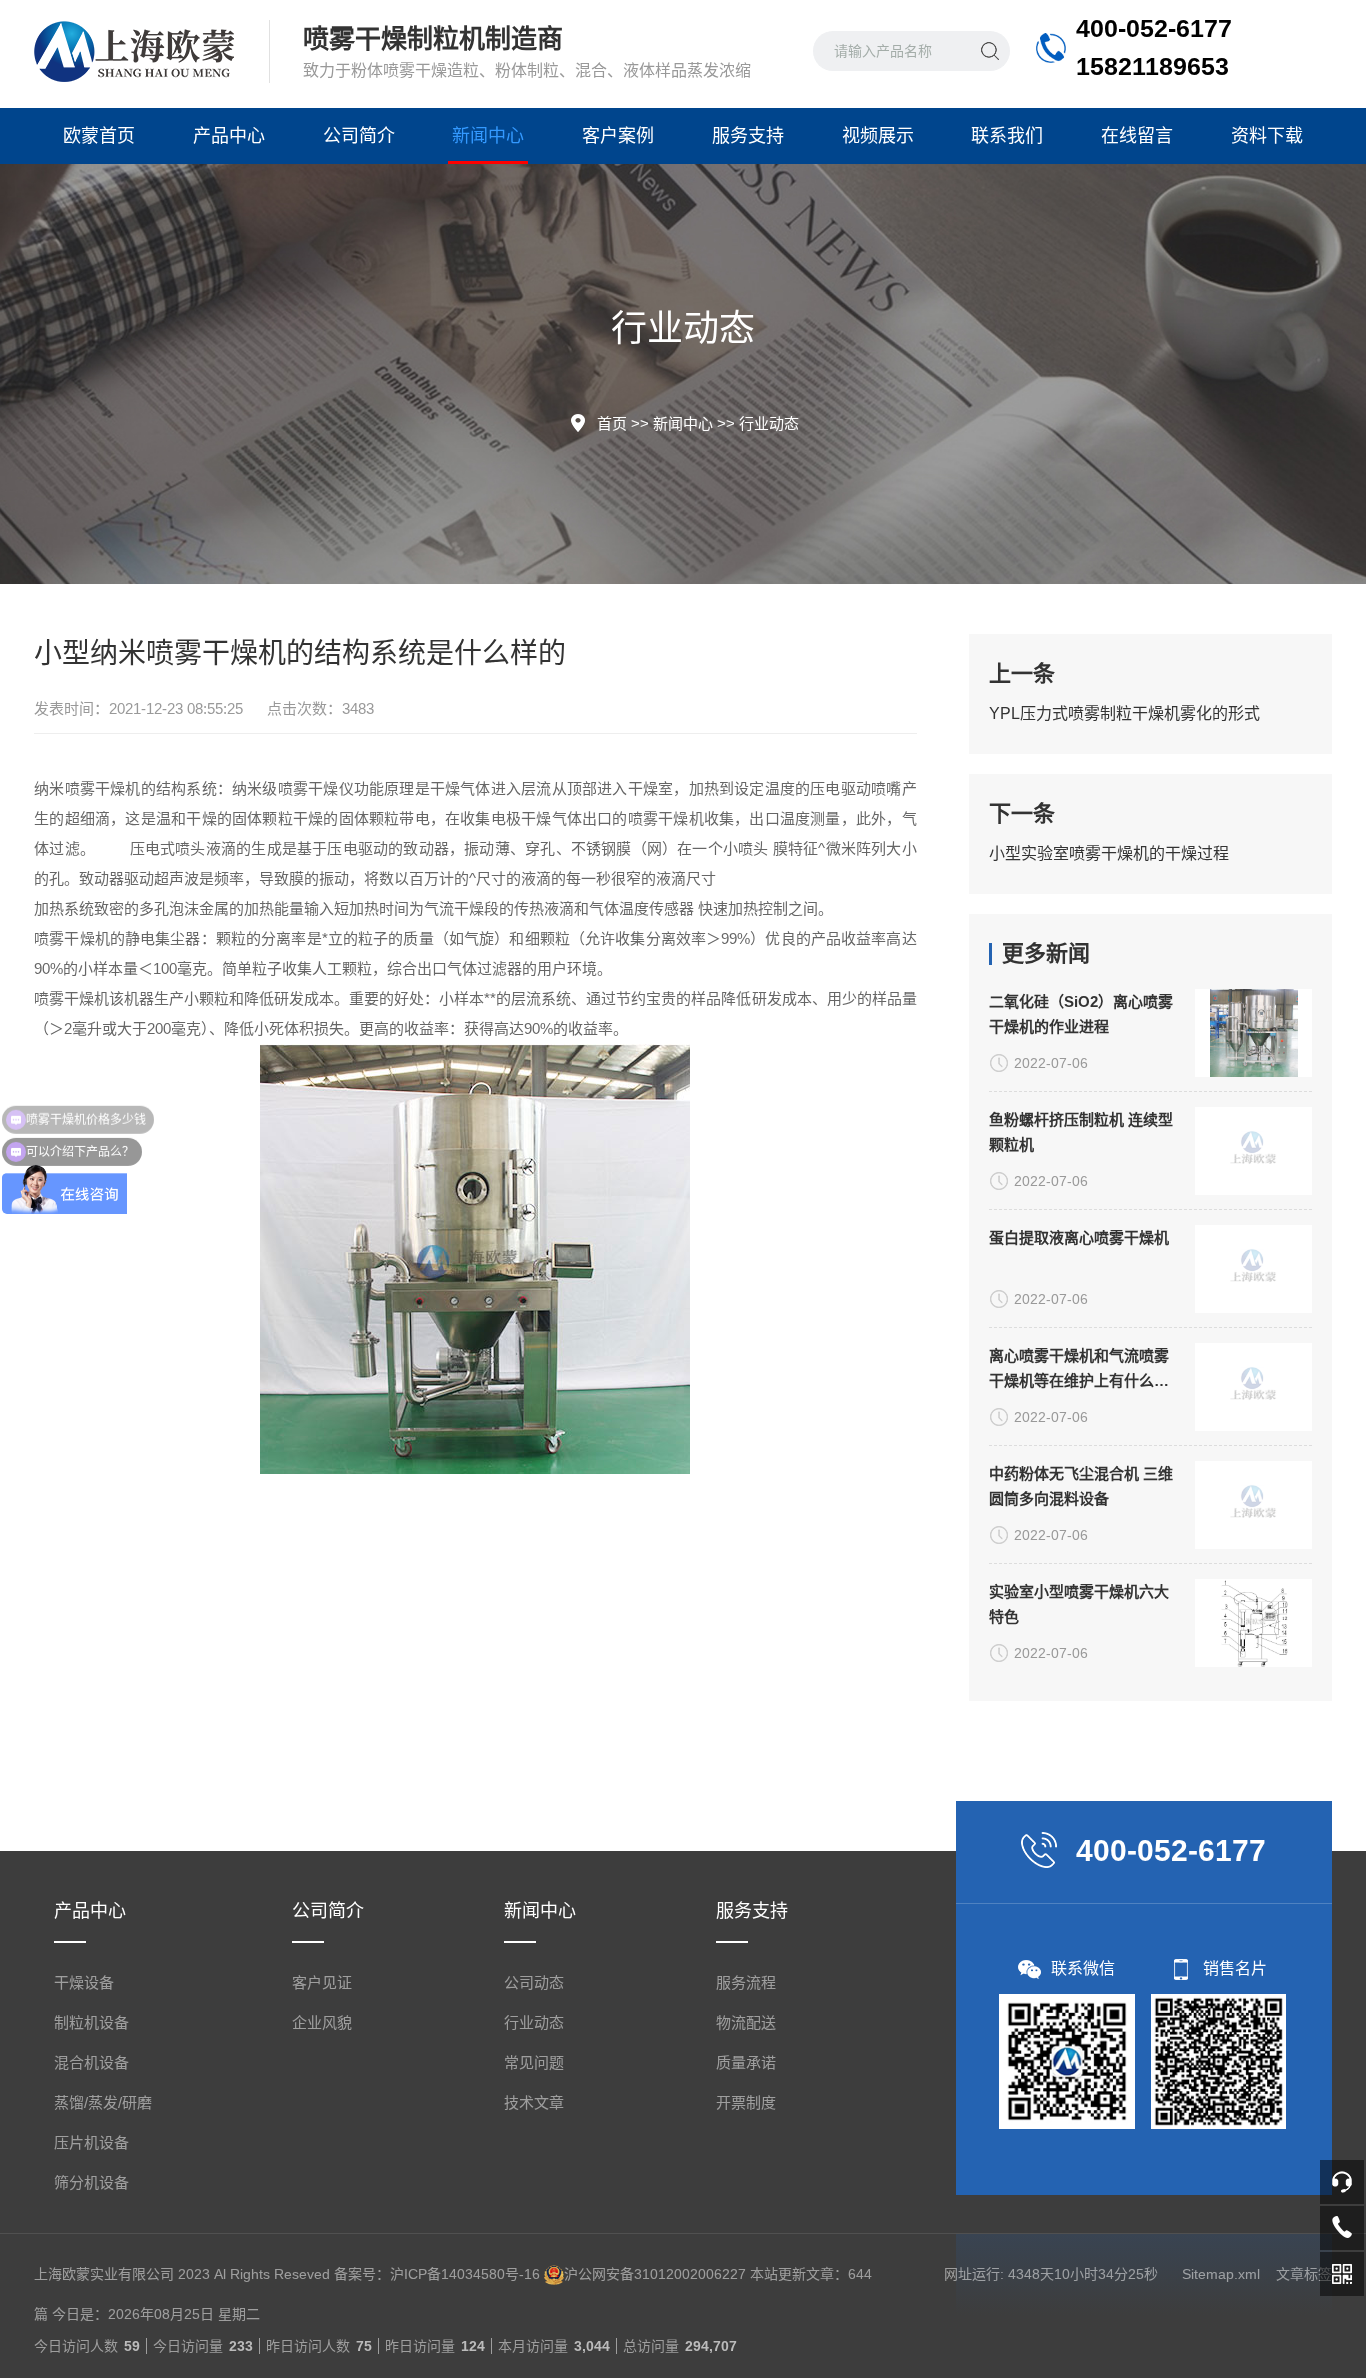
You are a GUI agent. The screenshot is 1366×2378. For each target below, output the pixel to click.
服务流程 (746, 1982)
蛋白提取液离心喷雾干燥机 (1079, 1237)
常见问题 (534, 2062)
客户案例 (618, 136)
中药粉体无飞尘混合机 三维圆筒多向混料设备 (1081, 1486)
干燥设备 (84, 1982)
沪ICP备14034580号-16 (465, 2274)
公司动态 (534, 1982)
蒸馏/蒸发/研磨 (103, 2102)
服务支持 (748, 136)
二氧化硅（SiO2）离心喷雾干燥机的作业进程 (1081, 1014)
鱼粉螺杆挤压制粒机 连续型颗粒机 (1081, 1132)
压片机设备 (91, 2142)
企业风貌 (322, 2022)
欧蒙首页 (99, 136)
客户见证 (322, 1982)
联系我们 (1007, 136)
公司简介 (359, 136)
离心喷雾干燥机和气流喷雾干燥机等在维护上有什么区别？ (1079, 1370)
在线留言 (1137, 136)
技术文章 (534, 2102)
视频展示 (878, 136)
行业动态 (769, 423)
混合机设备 (91, 2062)
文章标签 (1304, 2274)
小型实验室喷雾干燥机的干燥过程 (1109, 853)
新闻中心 (488, 136)
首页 (612, 423)
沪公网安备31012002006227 (655, 2274)
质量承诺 (746, 2062)
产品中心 (229, 136)
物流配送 (746, 2022)
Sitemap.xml (1221, 2274)
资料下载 (1267, 136)
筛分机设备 (91, 2182)
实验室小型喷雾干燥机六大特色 (1079, 1604)
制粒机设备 (91, 2022)
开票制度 (746, 2102)
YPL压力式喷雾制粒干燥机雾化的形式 (1124, 713)
